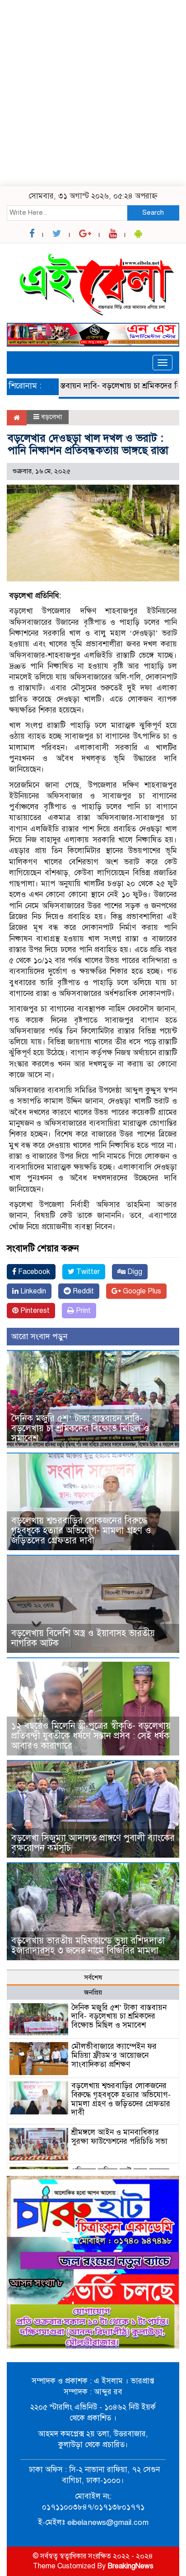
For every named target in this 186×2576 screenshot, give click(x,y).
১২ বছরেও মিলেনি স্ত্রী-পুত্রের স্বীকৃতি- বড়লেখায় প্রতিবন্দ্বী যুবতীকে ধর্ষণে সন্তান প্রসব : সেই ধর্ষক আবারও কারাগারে (91, 1736)
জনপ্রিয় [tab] (93, 1992)
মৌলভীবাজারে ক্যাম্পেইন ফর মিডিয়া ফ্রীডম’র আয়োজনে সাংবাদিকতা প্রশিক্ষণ (114, 2055)
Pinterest (34, 1311)
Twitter (87, 1272)
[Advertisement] (93, 93)
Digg (134, 1272)
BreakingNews (130, 2566)
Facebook (33, 1272)
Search (153, 212)
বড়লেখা (51, 417)
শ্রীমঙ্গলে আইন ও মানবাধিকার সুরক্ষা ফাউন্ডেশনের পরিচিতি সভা (119, 2137)
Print (82, 1311)
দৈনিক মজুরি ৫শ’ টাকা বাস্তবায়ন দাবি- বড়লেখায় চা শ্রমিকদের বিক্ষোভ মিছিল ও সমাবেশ (80, 1428)
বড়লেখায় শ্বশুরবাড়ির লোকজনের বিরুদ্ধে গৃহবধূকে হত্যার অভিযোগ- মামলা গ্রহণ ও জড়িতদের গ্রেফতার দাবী (81, 1531)
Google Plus (141, 1291)
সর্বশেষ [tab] (93, 1977)
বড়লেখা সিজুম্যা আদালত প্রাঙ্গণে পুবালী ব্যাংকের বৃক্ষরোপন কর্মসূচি (93, 1843)
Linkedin (32, 1291)
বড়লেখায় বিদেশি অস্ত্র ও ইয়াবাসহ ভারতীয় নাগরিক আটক (83, 1638)
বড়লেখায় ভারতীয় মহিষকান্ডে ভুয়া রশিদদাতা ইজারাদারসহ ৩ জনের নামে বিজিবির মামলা (88, 1946)
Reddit (82, 1291)
